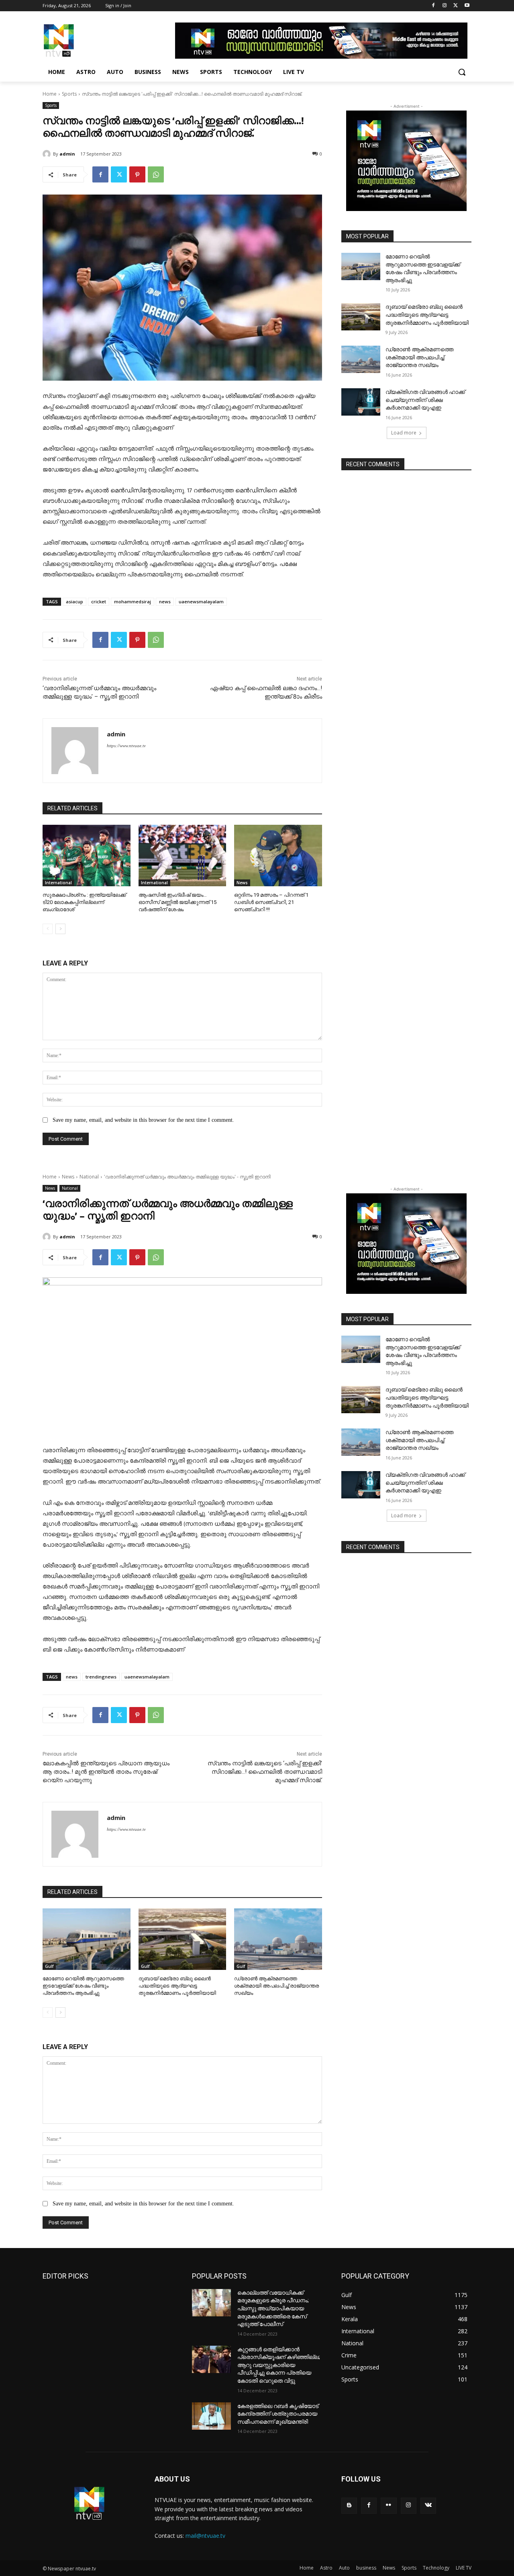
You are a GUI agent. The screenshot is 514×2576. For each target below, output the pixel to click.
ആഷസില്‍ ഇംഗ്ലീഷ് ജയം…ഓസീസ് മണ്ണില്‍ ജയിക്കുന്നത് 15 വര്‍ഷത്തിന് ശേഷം (177, 902)
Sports (69, 94)
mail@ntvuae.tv (205, 2536)
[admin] (48, 154)
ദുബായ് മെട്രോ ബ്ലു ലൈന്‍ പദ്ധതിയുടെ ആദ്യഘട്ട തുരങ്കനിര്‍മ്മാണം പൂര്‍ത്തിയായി (427, 315)
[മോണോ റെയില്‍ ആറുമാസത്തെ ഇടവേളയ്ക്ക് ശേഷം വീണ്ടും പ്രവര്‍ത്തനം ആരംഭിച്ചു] (361, 266)
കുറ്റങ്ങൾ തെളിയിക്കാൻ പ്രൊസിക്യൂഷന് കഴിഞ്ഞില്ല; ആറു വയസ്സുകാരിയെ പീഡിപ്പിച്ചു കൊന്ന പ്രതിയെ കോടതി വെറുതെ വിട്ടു (279, 2365)
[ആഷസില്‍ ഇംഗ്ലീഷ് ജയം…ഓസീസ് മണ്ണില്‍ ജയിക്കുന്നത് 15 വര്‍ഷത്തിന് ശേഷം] (183, 856)
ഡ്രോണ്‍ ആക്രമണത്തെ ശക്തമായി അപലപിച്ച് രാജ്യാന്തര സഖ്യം (419, 357)
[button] (462, 72)
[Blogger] (349, 2505)
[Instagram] (445, 6)
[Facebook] (433, 6)
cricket (99, 601)
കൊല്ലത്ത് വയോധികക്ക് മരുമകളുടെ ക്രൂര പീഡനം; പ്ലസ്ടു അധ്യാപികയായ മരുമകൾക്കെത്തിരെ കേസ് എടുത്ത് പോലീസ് (273, 2308)
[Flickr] (389, 2505)
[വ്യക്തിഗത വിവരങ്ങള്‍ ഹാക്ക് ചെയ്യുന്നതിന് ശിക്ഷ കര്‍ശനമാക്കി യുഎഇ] (361, 402)
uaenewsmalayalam (201, 601)
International (58, 883)
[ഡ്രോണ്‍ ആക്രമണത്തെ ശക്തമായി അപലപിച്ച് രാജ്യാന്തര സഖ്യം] (361, 359)
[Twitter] (456, 6)
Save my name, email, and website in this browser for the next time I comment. (143, 1120)
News (242, 883)
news (165, 601)
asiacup (74, 601)
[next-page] (60, 929)
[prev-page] (48, 929)
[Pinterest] (137, 174)
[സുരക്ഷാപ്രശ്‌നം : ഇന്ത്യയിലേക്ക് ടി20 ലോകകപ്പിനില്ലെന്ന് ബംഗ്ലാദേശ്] (87, 856)
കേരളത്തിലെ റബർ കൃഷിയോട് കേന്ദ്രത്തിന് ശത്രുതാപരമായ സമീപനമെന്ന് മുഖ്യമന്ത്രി (278, 2414)
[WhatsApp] (156, 174)
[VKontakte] (428, 2505)
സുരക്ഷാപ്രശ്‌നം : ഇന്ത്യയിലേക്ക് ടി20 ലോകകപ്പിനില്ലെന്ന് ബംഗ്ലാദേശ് (84, 902)
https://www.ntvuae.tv (126, 746)
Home (50, 94)
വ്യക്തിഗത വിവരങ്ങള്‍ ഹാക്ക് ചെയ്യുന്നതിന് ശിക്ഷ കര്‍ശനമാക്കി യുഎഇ (425, 400)
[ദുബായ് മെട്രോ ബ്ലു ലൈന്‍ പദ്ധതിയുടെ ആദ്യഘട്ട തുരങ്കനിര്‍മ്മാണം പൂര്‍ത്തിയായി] (361, 317)
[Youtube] (467, 6)
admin (67, 154)
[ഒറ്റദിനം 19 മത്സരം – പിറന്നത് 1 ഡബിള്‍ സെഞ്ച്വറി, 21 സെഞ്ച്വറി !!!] (278, 856)
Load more (404, 433)
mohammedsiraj (133, 601)
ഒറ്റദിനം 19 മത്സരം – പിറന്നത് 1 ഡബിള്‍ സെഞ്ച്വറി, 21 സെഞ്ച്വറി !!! (271, 902)
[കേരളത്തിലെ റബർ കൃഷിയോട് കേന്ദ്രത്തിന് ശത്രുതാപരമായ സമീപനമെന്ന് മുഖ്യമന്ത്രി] (211, 2416)
